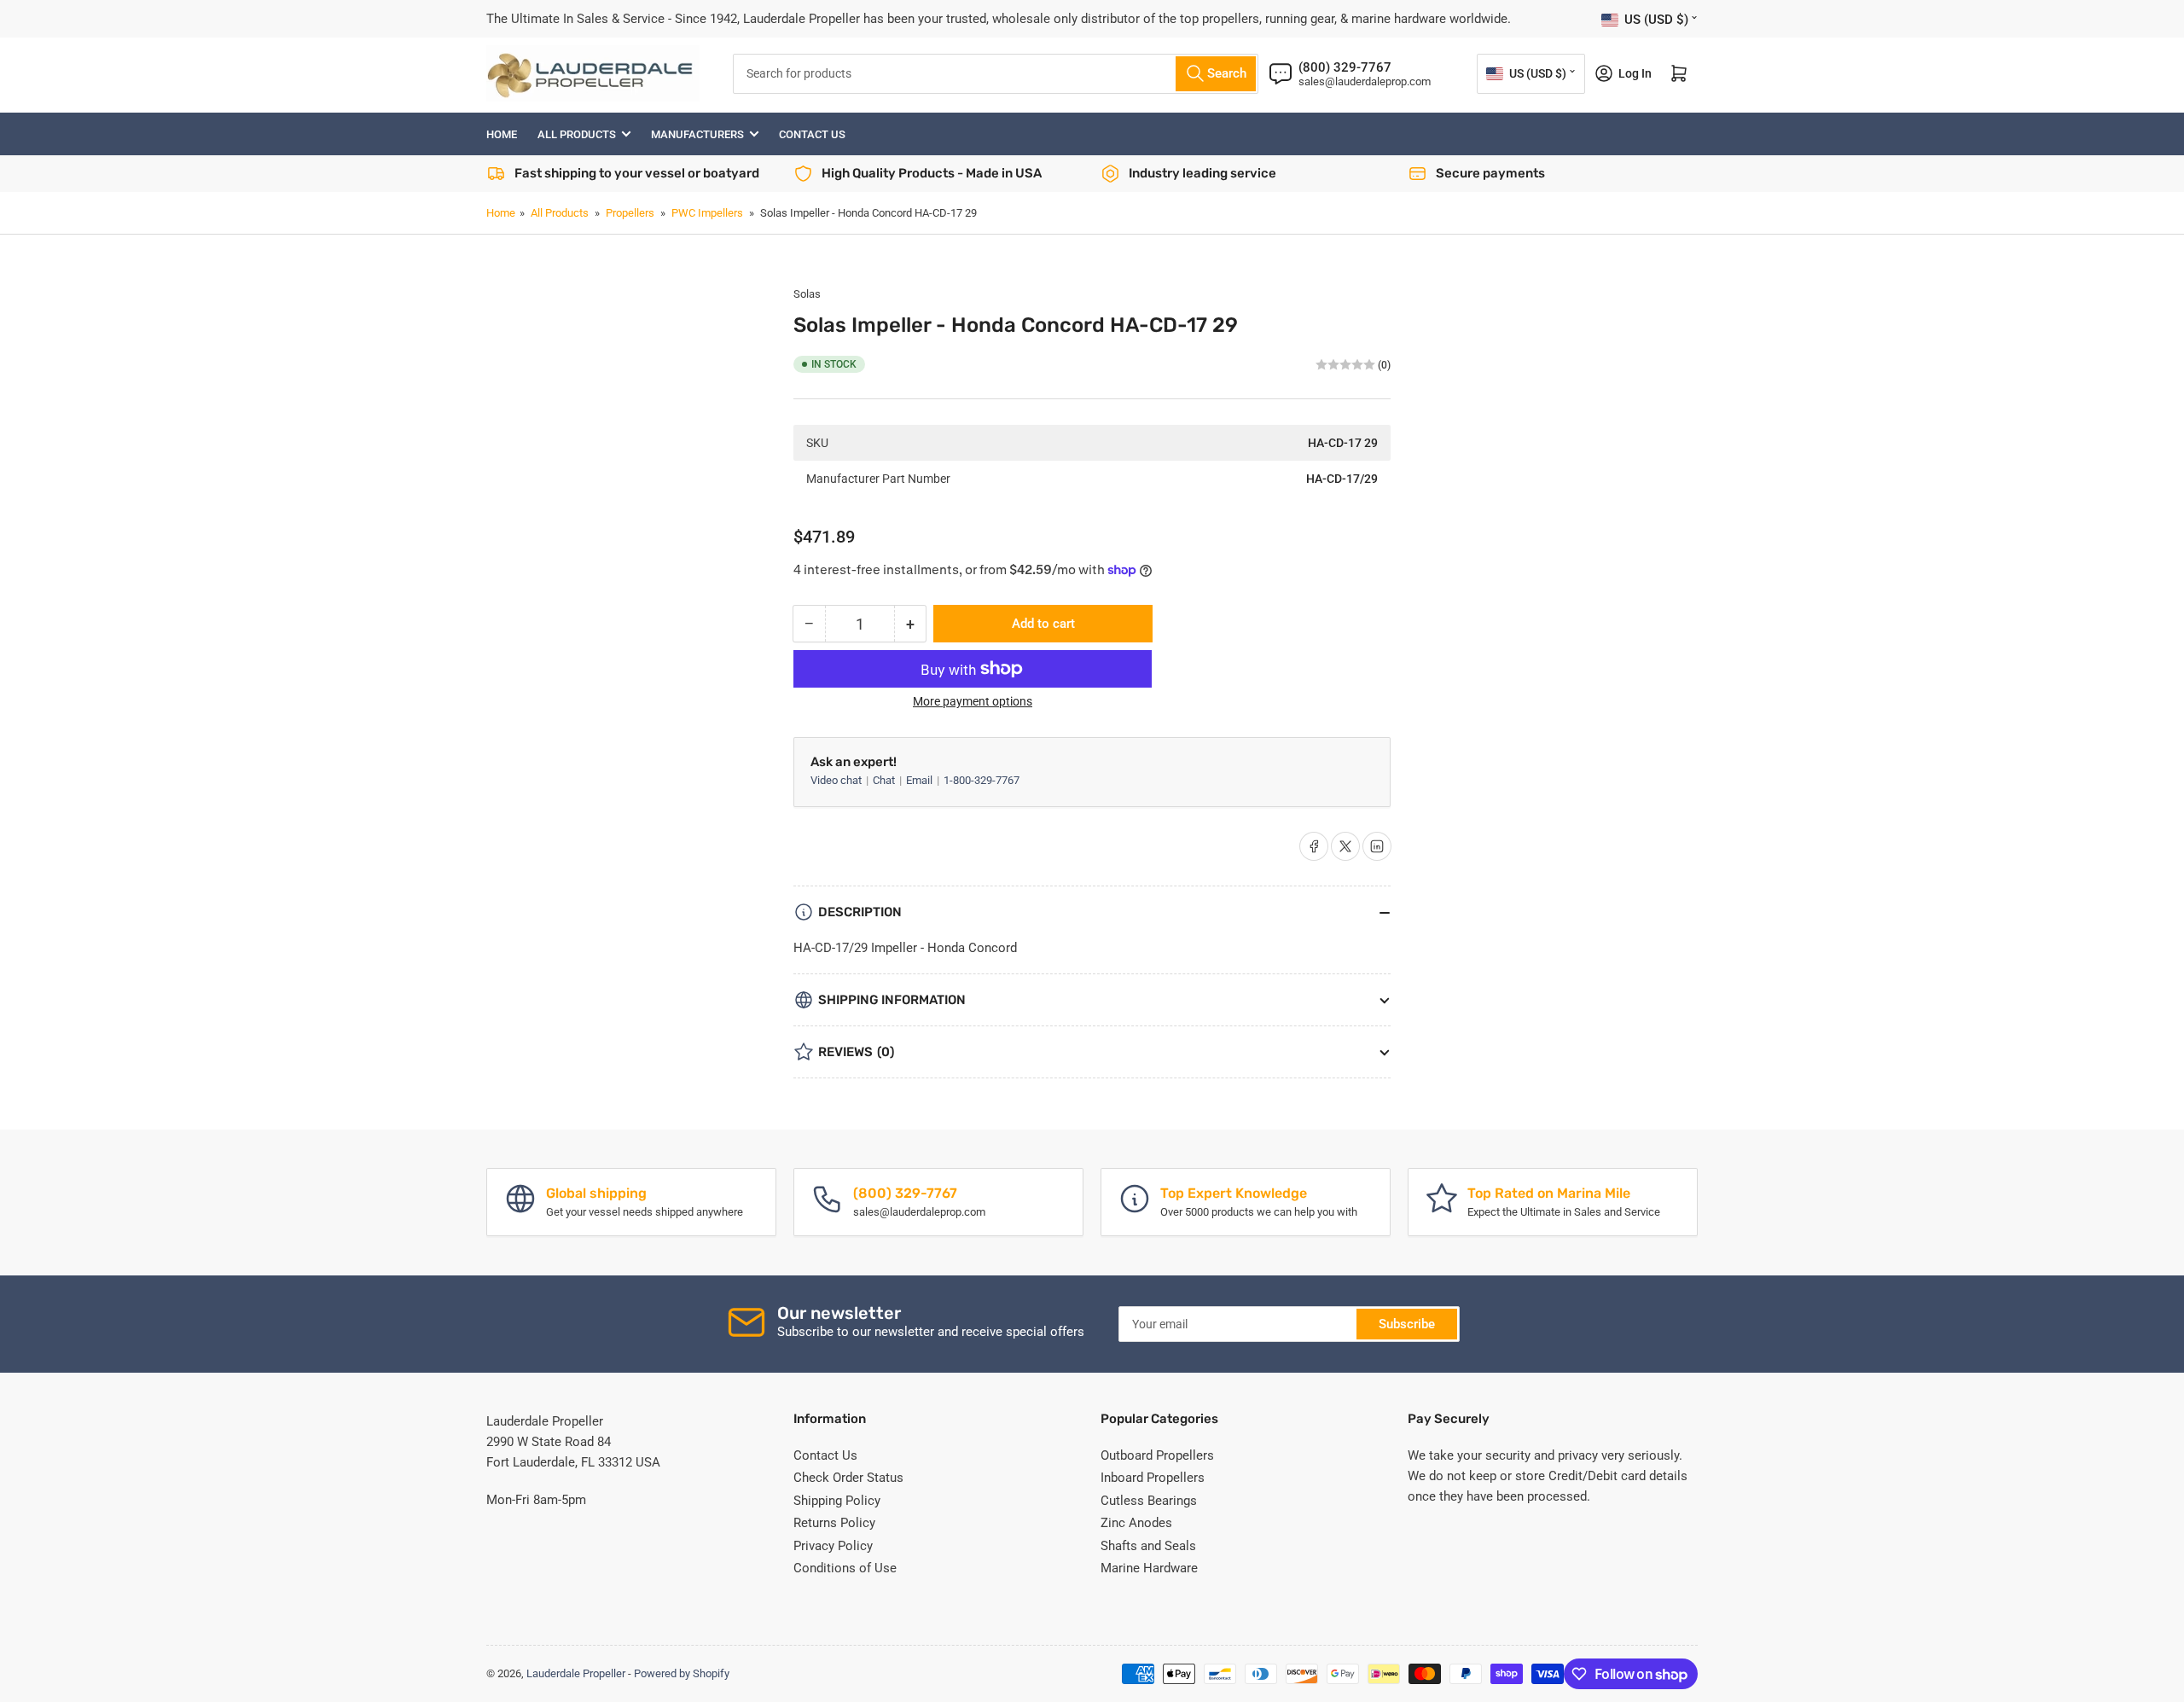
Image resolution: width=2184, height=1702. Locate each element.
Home (502, 134)
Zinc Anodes (1136, 1523)
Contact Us (812, 134)
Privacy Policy (833, 1546)
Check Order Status (848, 1478)
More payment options (973, 701)
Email (921, 780)
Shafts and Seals (1148, 1546)
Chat (885, 780)
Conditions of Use (845, 1568)
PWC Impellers (707, 213)
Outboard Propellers (1157, 1455)
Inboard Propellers (1153, 1478)
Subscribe (1407, 1324)
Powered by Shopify (682, 1673)
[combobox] (996, 74)
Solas (807, 294)
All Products (577, 134)
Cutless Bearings (1149, 1501)
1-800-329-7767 (982, 780)
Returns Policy (834, 1523)
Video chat (837, 780)
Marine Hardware (1149, 1568)
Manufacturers (697, 134)
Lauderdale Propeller (576, 1673)
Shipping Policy (837, 1501)
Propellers (630, 213)
